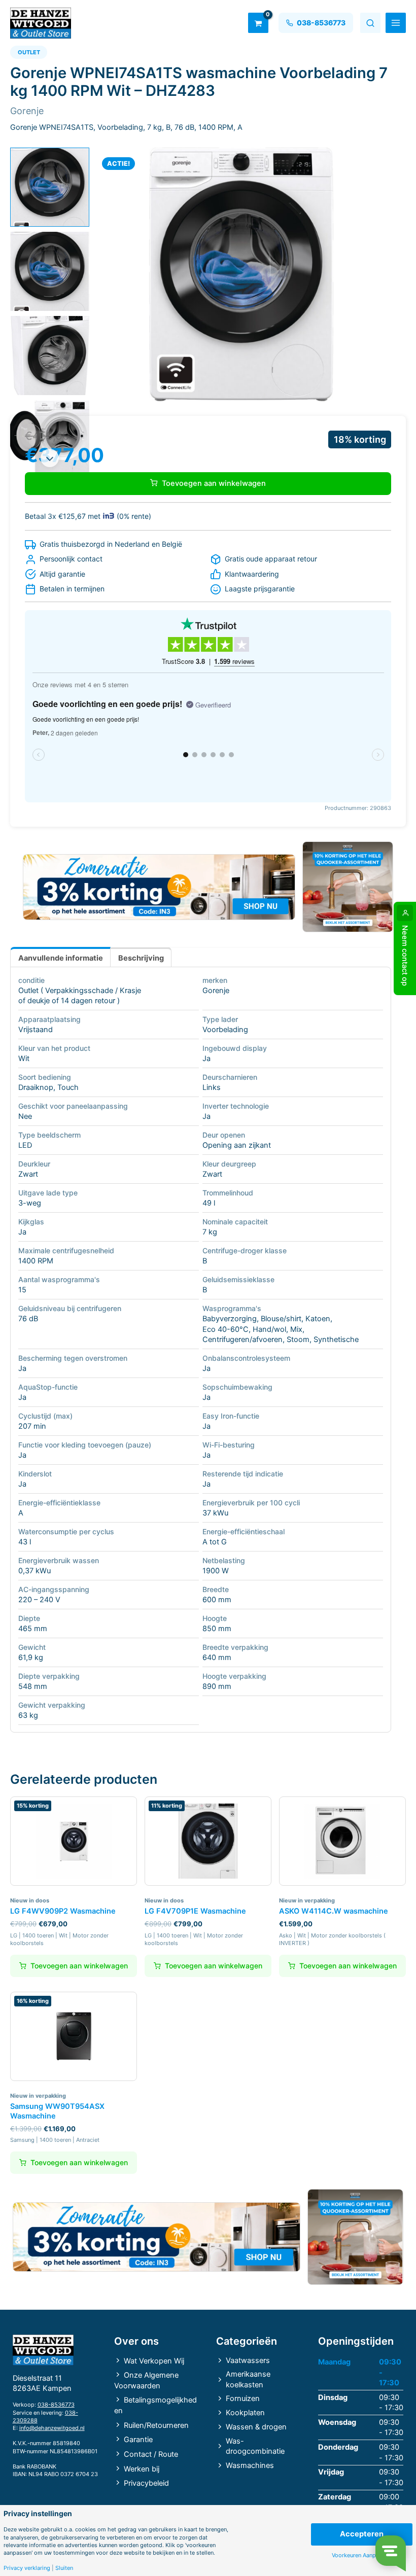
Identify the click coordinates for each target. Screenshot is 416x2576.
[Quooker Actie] (348, 887)
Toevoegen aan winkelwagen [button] (79, 1966)
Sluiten (64, 2568)
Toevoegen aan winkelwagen (214, 483)
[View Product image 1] (50, 187)
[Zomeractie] (159, 887)
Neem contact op (405, 956)
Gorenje (216, 991)
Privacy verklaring (27, 2568)
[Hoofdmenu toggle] (396, 23)
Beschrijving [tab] (141, 958)
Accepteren (362, 2534)
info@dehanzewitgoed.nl (52, 2428)
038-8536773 (56, 2405)
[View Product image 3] (50, 356)
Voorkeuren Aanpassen (361, 2555)
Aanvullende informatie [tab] (61, 958)
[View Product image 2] (50, 271)
